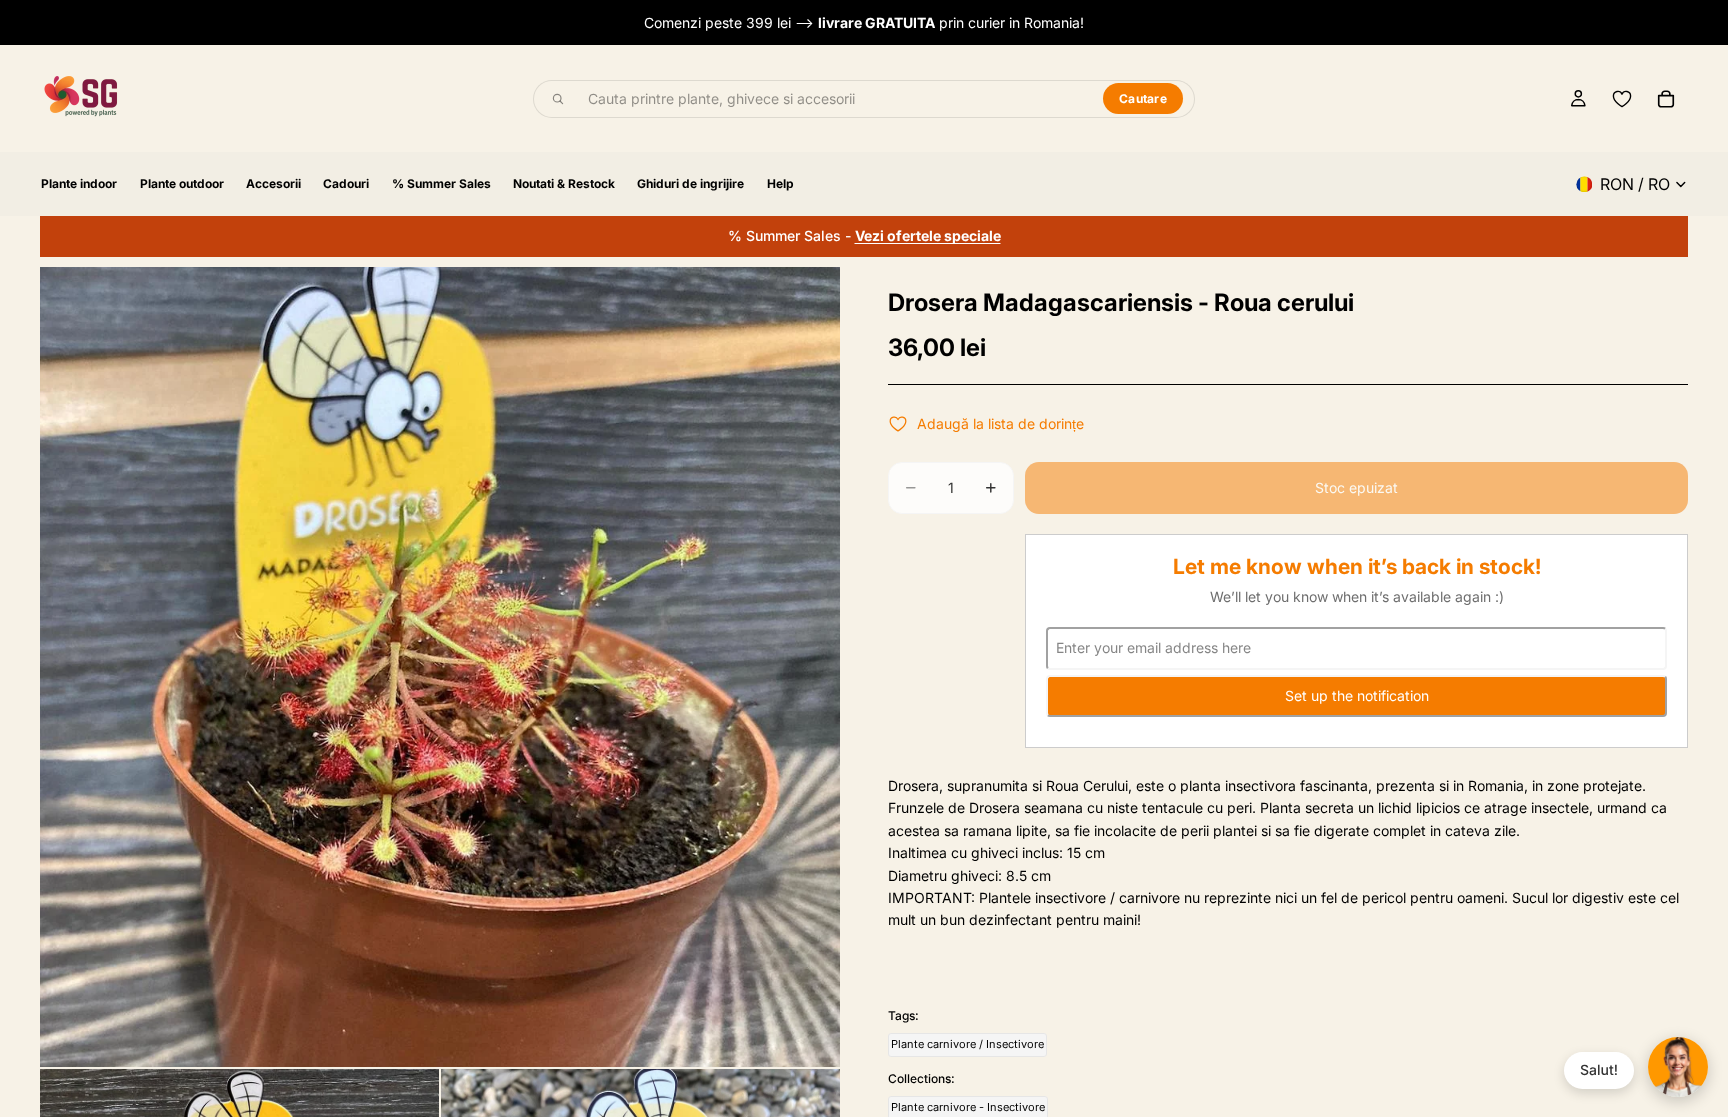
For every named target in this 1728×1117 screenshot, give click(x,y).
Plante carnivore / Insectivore (967, 1044)
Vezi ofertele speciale (928, 235)
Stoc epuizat (1356, 487)
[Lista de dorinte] (1622, 99)
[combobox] (834, 99)
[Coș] (1666, 99)
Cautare (1143, 98)
